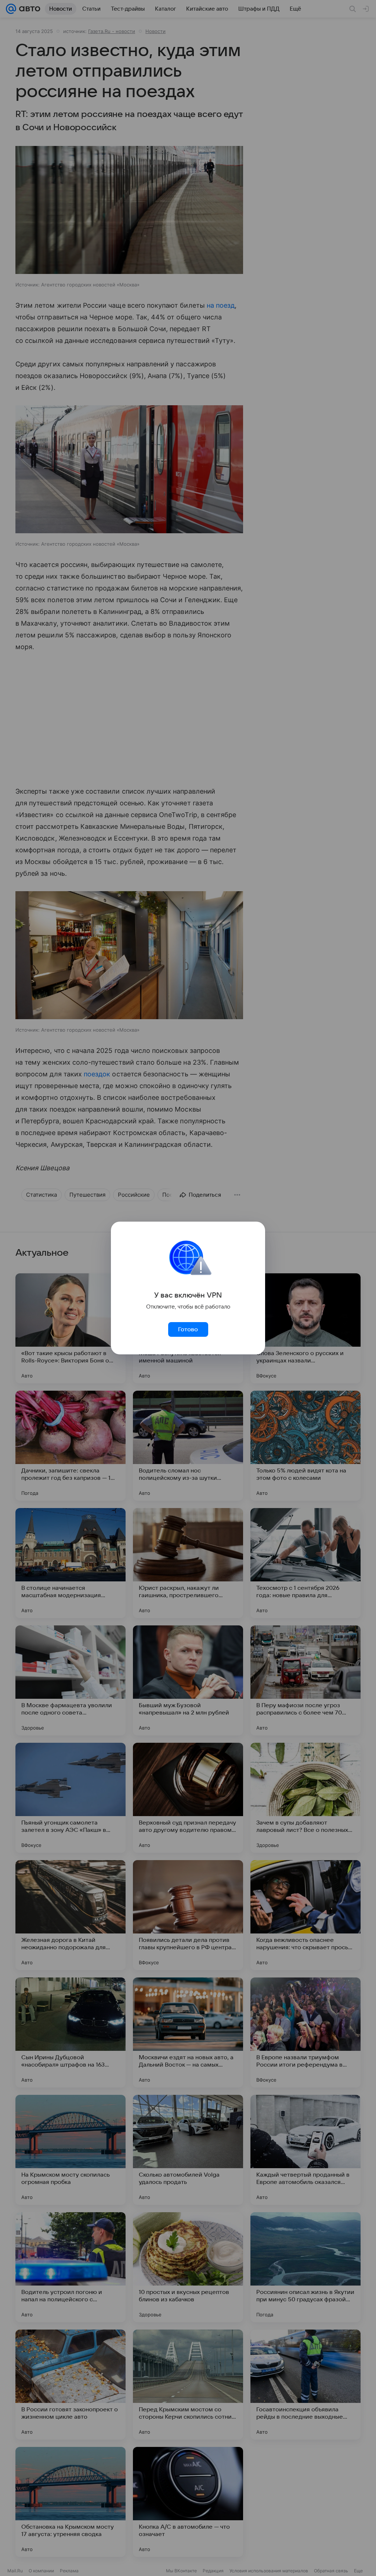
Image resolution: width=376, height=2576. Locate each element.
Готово (188, 1329)
